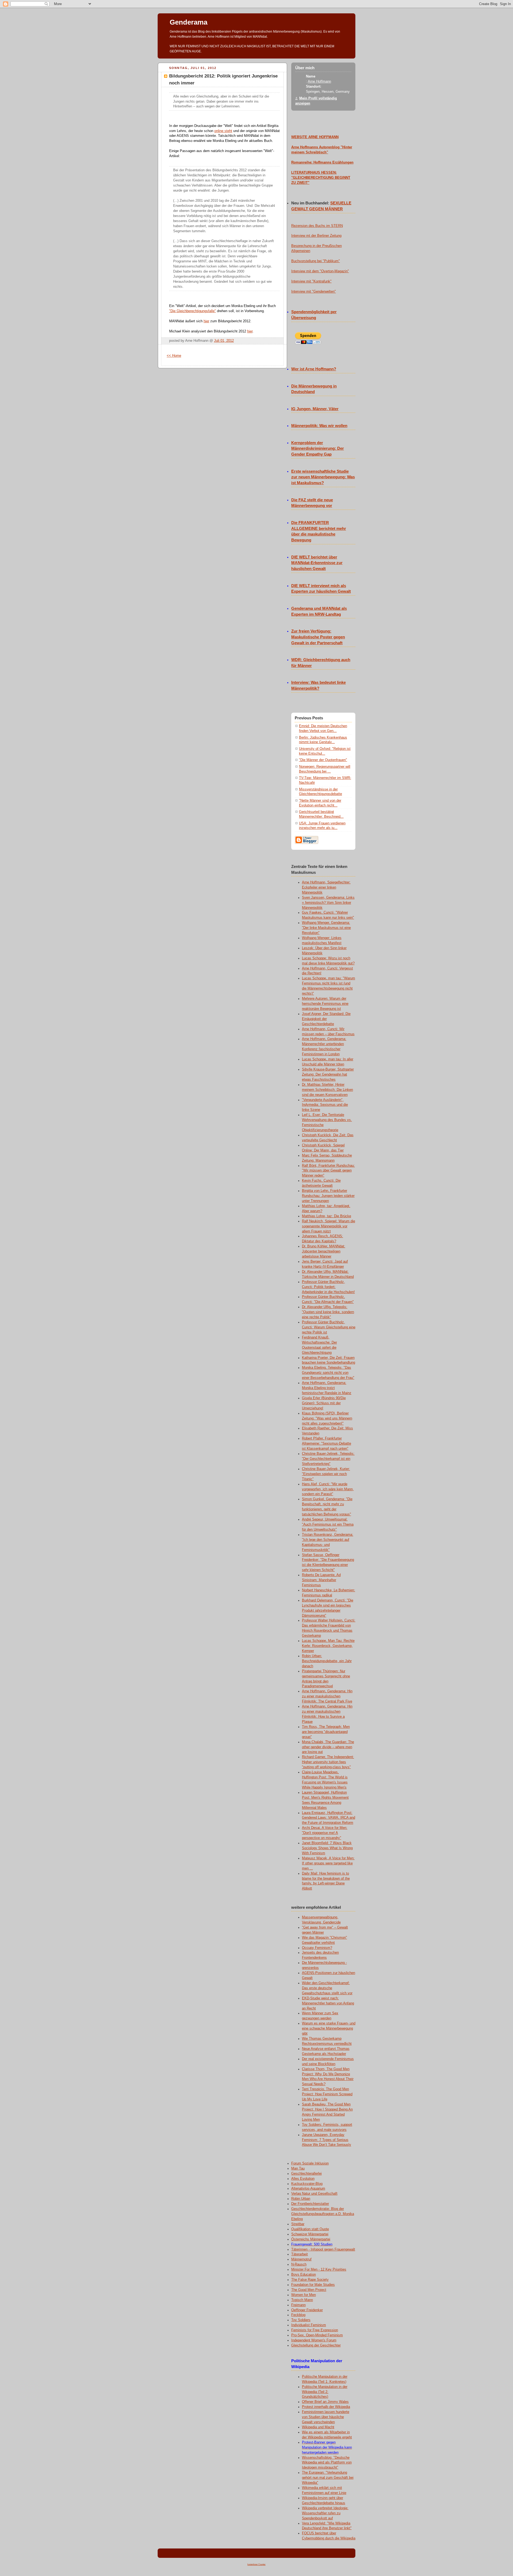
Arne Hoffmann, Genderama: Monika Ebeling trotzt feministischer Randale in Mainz (327, 1388)
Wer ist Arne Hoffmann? (314, 369)
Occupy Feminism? (317, 1948)
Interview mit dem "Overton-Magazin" (320, 271)
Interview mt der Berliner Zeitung (316, 236)
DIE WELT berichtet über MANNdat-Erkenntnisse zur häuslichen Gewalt (317, 563)
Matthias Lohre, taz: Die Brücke (327, 1216)
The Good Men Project (309, 2290)
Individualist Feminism (309, 2325)
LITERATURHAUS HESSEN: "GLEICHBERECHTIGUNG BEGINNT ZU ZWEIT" (321, 178)
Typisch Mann (302, 2300)
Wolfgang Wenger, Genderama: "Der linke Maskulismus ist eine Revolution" (326, 928)
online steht (223, 131)
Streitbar (298, 2224)
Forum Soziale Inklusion (310, 2163)
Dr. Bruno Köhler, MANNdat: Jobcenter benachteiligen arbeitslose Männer (324, 1251)
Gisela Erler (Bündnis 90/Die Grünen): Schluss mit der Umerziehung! (324, 1403)
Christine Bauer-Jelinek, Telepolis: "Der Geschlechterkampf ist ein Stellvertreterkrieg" (328, 1459)
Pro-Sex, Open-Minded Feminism (317, 2335)
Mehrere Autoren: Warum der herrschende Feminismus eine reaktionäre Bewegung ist (325, 1004)
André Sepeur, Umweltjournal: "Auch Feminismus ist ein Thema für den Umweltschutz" (328, 1524)
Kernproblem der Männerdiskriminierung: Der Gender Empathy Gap (318, 449)
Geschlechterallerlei (306, 2174)
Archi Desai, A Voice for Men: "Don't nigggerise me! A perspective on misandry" (325, 1833)
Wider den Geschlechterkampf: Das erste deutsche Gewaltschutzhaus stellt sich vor (327, 1988)
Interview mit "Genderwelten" (314, 292)
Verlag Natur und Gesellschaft (314, 2194)
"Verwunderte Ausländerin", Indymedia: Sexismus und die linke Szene (325, 1105)
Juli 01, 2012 (224, 341)
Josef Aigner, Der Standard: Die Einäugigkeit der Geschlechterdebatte (326, 1019)
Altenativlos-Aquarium (308, 2189)
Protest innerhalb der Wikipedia (326, 2407)
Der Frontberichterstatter (310, 2204)
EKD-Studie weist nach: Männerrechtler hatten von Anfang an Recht (328, 2003)
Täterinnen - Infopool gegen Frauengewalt (323, 2249)
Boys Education (304, 2275)
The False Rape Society (310, 2280)
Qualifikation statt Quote (310, 2229)
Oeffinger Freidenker (307, 2310)
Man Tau (298, 2168)
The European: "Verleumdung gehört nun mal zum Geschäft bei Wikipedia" (328, 2478)
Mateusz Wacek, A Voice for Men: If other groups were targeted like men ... (328, 1863)
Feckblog (298, 2315)
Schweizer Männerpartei (310, 2234)
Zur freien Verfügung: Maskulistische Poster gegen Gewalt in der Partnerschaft (318, 637)
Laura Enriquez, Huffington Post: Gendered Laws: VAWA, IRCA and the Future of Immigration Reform (329, 1818)
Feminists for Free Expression (315, 2330)
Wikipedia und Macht (318, 2427)
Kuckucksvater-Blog (307, 2184)
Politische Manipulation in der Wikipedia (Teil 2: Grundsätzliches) (325, 2392)
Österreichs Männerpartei (311, 2239)
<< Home (174, 356)
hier (206, 321)
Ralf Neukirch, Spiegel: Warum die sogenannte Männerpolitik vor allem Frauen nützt (329, 1226)
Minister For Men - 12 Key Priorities (319, 2269)
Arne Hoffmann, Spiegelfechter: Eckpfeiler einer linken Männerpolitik (326, 887)
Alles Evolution (303, 2179)
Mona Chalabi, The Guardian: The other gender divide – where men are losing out (328, 1747)
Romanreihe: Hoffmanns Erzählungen (322, 162)
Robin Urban (301, 2199)
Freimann (298, 2305)
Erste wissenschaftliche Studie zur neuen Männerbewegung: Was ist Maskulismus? (323, 477)
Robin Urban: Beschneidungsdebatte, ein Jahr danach (327, 1661)
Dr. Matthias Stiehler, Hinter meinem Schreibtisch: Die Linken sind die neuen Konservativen (327, 1090)
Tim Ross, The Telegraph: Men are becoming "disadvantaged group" (326, 1732)
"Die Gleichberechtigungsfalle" (193, 311)
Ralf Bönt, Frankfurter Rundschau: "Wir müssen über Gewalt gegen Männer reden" (328, 1171)
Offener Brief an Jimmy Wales (325, 2402)
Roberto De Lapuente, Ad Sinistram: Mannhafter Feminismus (321, 1580)
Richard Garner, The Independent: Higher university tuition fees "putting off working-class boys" (328, 1762)
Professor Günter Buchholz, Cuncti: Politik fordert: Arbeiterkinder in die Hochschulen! (328, 1287)
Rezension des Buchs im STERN (317, 226)
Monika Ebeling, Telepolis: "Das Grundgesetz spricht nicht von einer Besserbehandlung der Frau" (328, 1373)
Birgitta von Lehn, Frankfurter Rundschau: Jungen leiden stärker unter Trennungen (328, 1196)
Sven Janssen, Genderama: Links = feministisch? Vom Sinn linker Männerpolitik (328, 903)
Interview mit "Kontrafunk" (311, 281)
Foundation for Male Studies (313, 2285)
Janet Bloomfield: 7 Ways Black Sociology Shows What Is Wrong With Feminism (327, 1848)
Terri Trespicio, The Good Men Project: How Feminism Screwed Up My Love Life (327, 2094)
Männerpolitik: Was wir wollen (319, 426)
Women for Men (304, 2295)
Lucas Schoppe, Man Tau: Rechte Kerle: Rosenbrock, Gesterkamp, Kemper (328, 1646)
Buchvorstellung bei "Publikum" (316, 261)
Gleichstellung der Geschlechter (316, 2345)
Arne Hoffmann (319, 82)
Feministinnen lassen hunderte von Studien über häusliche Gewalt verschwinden (326, 2417)
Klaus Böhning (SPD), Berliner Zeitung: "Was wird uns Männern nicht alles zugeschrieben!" (327, 1418)
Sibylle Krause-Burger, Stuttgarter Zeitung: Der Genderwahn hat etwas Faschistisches (328, 1074)
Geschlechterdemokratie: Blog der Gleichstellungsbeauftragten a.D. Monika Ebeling (323, 2214)
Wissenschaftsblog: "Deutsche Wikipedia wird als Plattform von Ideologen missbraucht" (327, 2463)
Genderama (189, 22)
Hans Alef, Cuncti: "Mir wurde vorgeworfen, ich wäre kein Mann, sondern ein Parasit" (328, 1489)
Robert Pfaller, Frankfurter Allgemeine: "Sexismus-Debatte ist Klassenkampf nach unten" (327, 1444)
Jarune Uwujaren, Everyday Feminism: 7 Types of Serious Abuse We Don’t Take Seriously (327, 2140)
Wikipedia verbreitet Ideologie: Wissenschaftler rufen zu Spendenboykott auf (325, 2513)
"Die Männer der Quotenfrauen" (323, 760)
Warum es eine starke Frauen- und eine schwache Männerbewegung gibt (329, 2028)
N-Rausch (299, 2264)
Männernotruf (301, 2259)
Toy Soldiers (301, 2320)
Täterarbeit (300, 2254)
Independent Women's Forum (314, 2340)
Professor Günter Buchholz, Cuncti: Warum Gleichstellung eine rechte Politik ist (329, 1327)
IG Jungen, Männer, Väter (315, 409)
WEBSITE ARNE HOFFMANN (315, 137)
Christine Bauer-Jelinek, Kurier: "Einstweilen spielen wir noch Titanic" (326, 1474)
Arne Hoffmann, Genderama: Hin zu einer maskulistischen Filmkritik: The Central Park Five (327, 1696)
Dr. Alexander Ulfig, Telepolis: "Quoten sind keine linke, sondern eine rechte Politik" (328, 1312)
